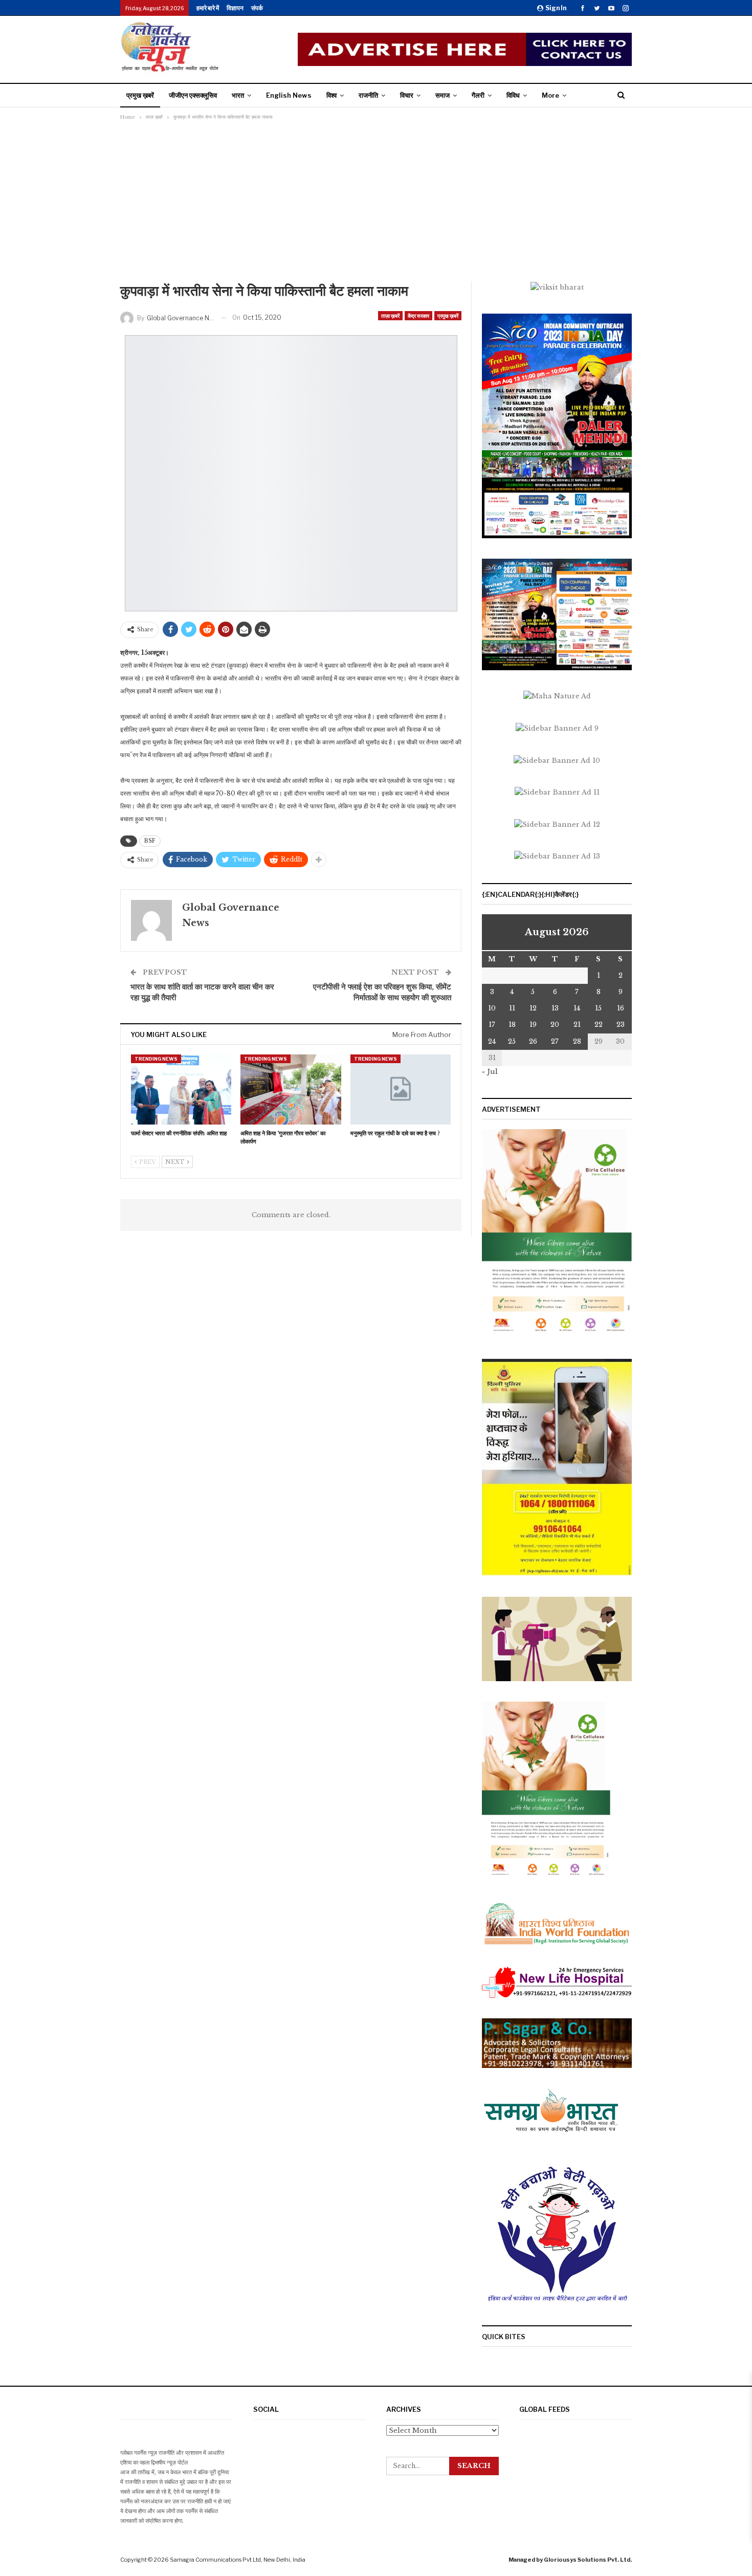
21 (577, 1025)
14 (577, 1008)
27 (555, 1041)
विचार (407, 95)
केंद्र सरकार (418, 316)
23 (621, 1025)
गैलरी (478, 95)
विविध (513, 95)
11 (512, 1008)
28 (577, 1041)
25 (512, 1041)
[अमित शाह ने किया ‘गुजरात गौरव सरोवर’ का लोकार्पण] (291, 1089)
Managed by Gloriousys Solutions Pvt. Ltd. (570, 2560)
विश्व (331, 95)
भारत (238, 95)
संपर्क (257, 8)
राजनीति (368, 95)
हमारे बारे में (208, 8)
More (550, 95)
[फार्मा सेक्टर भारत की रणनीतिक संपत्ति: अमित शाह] (181, 1089)
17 (492, 1025)
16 (621, 1008)
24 (492, 1041)
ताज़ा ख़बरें (390, 316)
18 (512, 1025)
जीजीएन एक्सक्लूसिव (193, 95)
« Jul (490, 1072)
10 (492, 1008)
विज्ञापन (235, 8)
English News (289, 95)
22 (599, 1025)
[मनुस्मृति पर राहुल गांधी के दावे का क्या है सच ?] (401, 1089)
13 (555, 1008)
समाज (443, 95)
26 (533, 1041)
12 (533, 1008)
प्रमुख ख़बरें (140, 95)
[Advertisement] (376, 205)
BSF (150, 841)
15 (598, 1008)
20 (555, 1025)
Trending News (156, 1059)
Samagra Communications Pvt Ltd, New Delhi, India (238, 2560)
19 (533, 1025)
